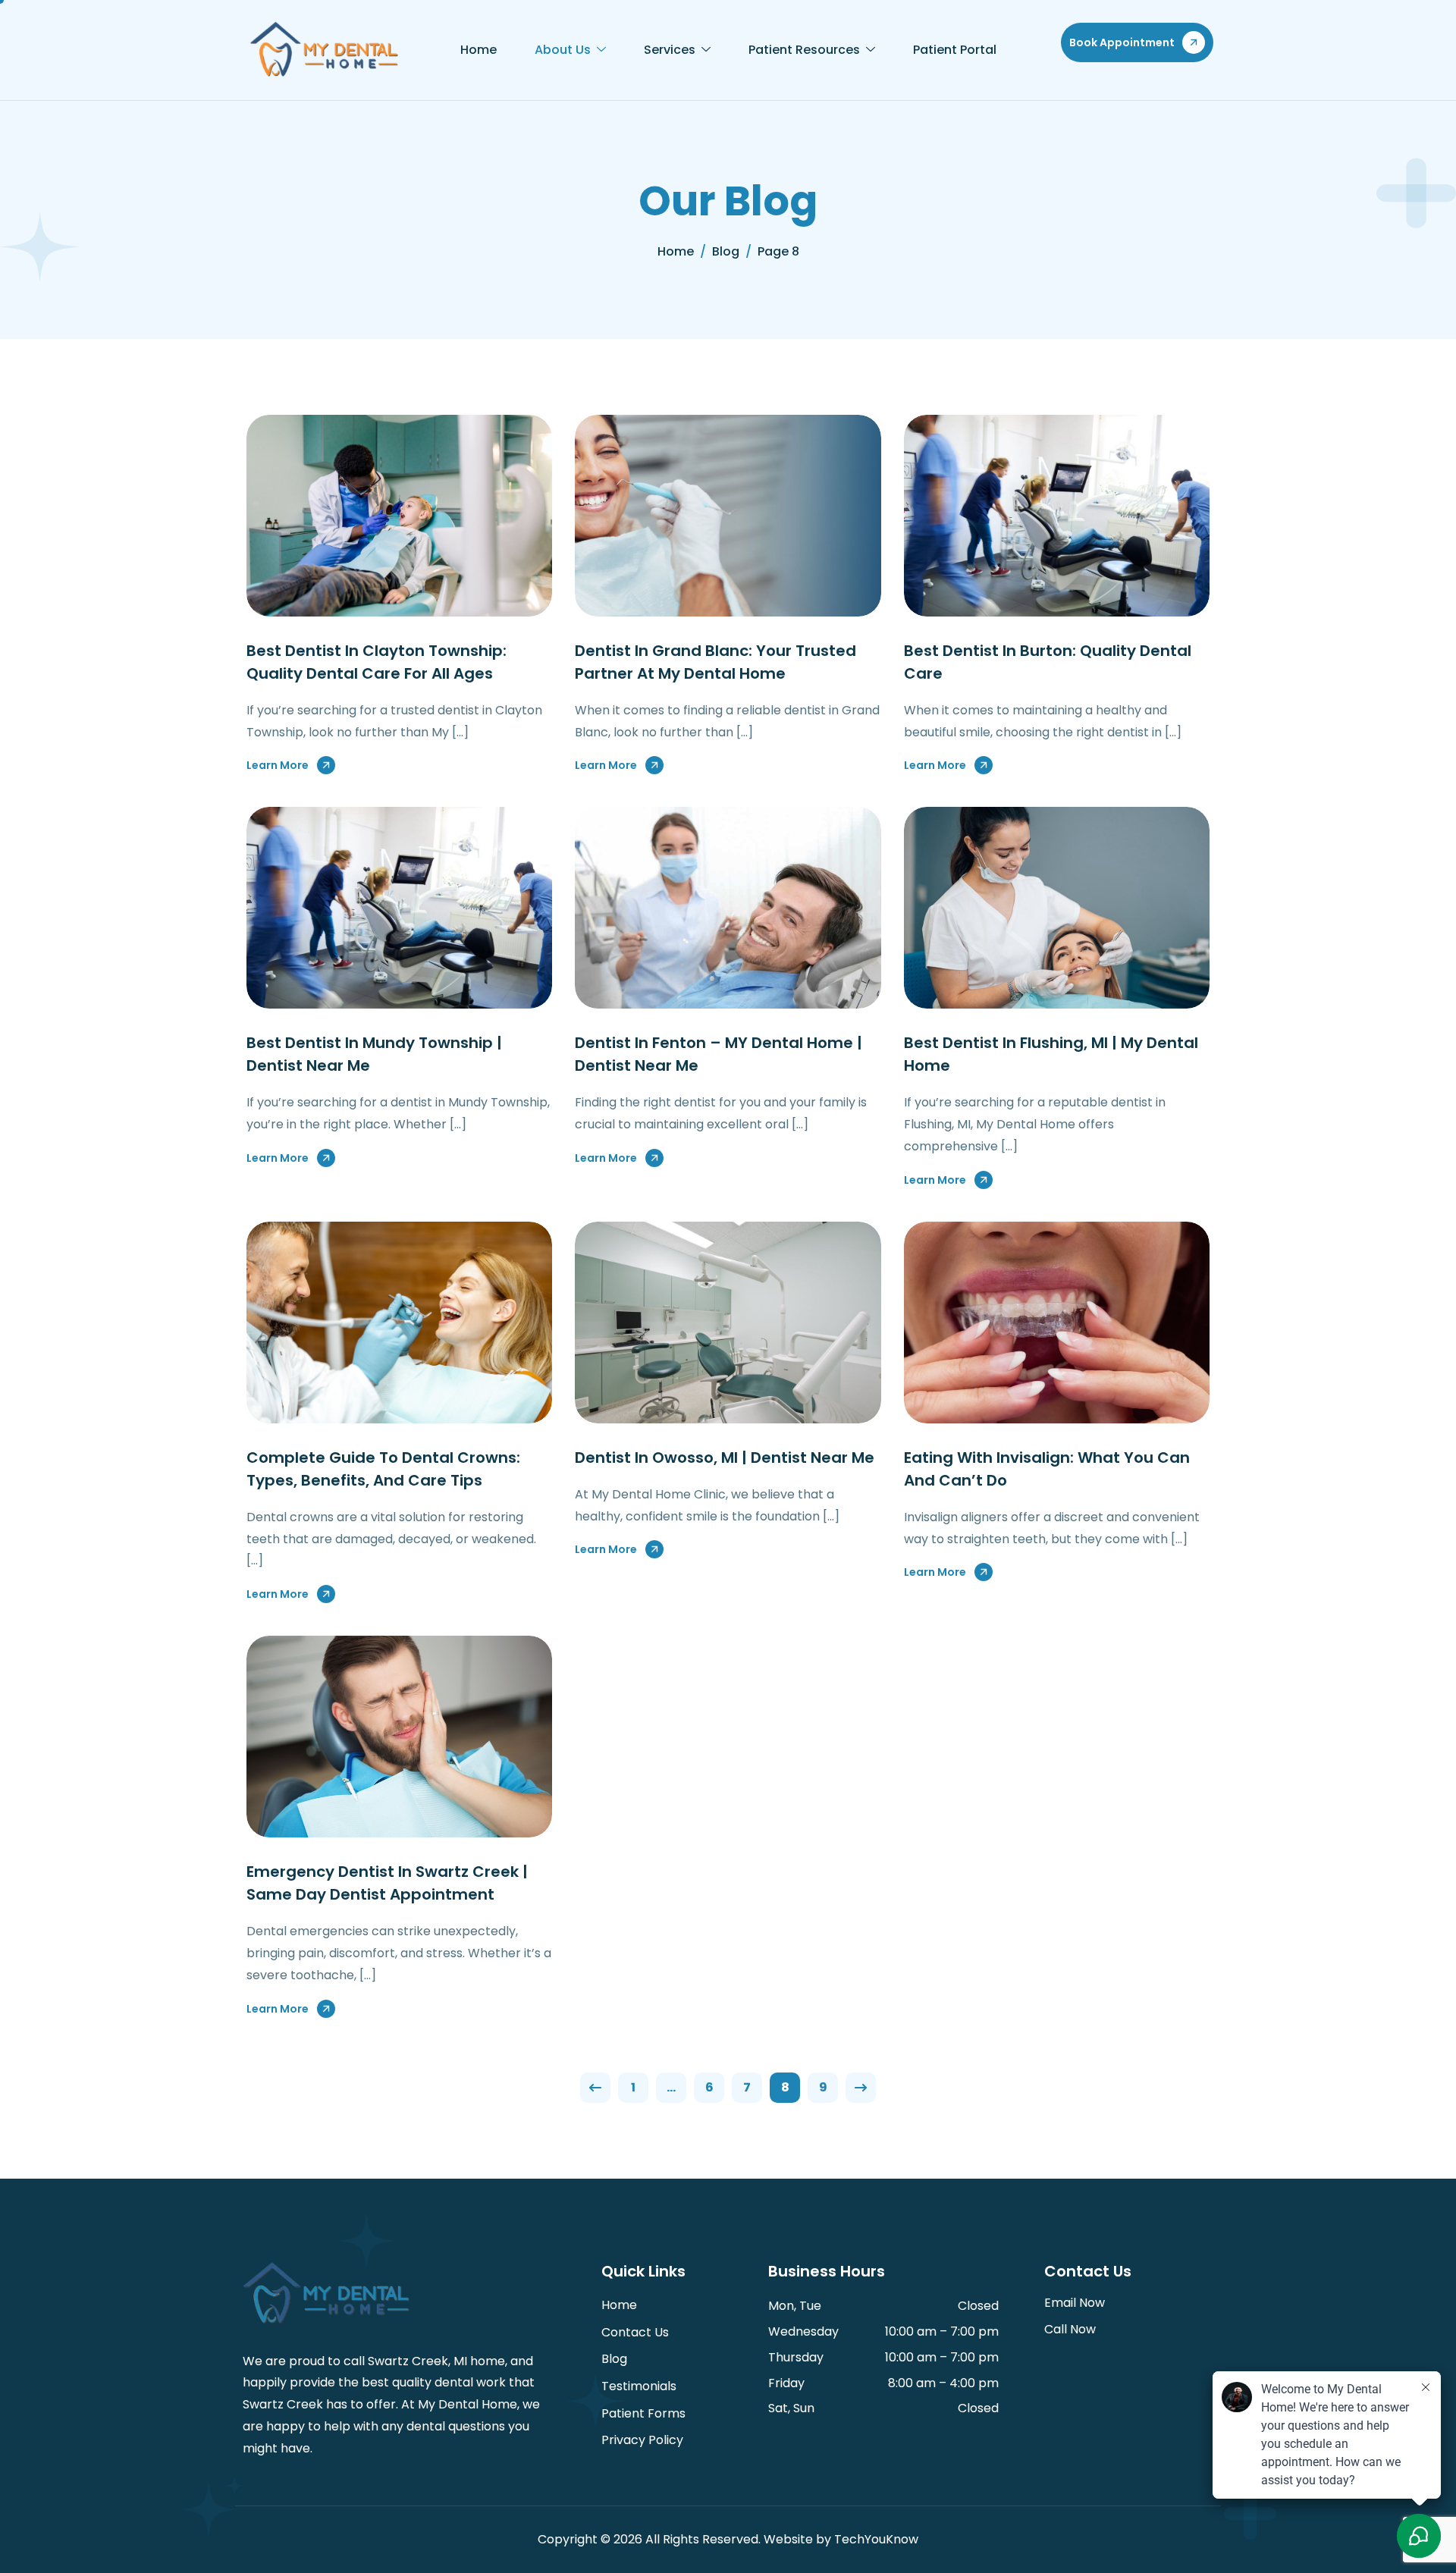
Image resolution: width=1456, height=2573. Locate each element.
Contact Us (635, 2332)
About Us (563, 50)
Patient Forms (643, 2413)
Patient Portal (955, 50)
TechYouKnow (876, 2539)
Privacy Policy (642, 2440)
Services (670, 50)
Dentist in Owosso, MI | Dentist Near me (725, 1458)
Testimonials (639, 2386)
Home (479, 50)
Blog (614, 2359)
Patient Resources (804, 50)
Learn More (278, 765)
